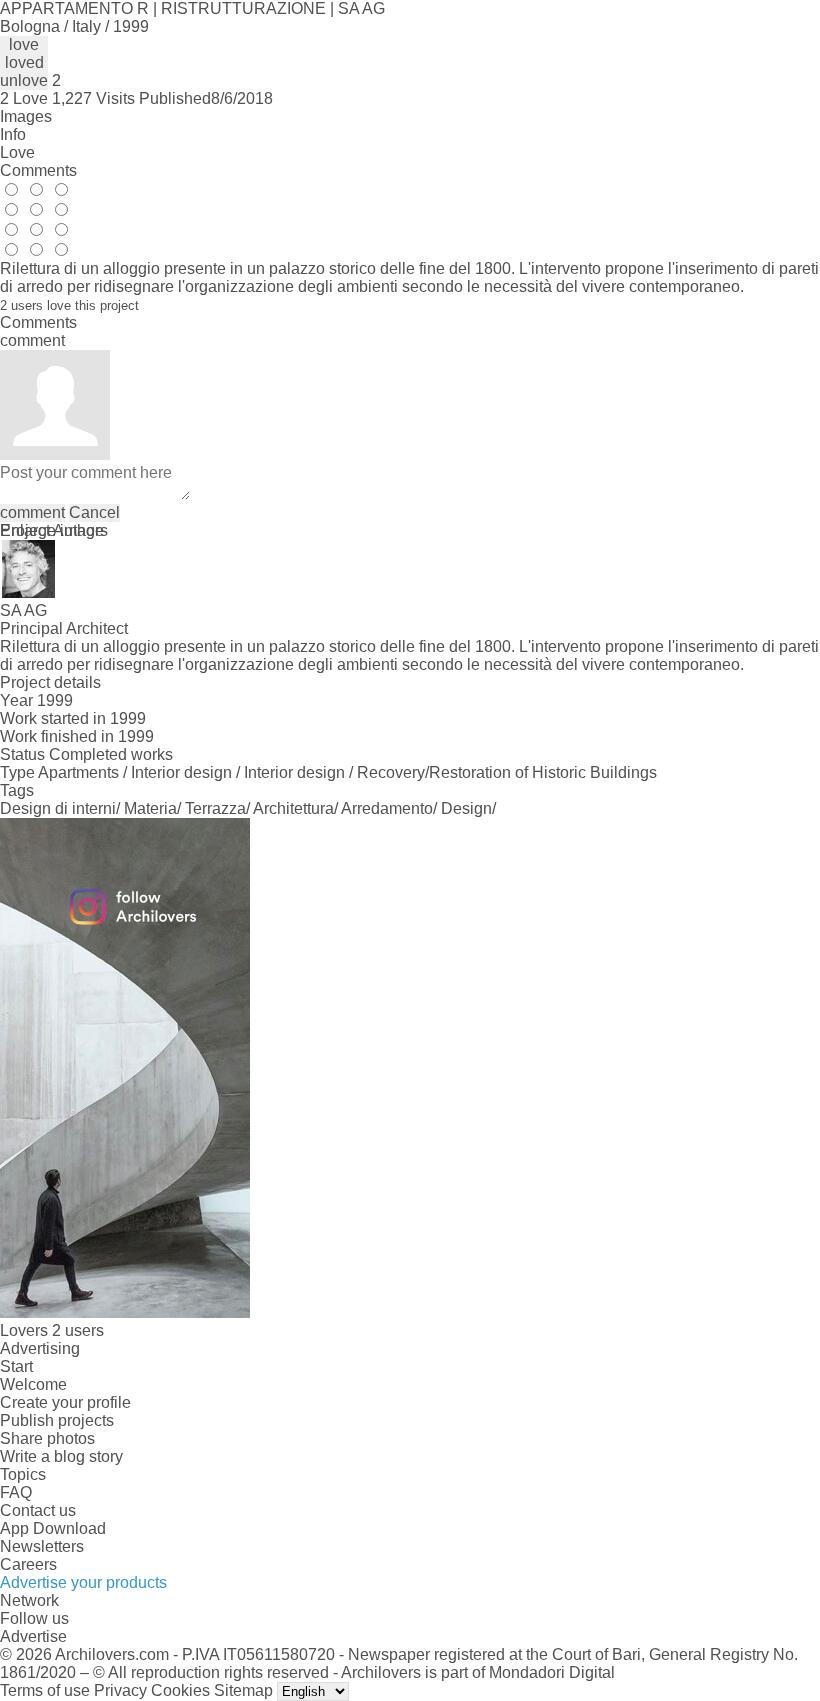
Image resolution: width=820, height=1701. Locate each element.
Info (13, 134)
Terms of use (45, 1690)
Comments (38, 170)
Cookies (180, 1690)
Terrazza (215, 808)
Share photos (47, 1438)
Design (466, 808)
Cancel (94, 512)
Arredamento (387, 808)
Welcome (33, 1384)
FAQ (16, 1492)
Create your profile (65, 1402)
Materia (150, 808)
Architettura (293, 808)
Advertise (33, 1636)
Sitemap (243, 1690)
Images (26, 116)
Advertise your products (83, 1582)
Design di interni (58, 808)
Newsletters (42, 1546)
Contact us (38, 1510)
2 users (78, 1330)
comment (32, 512)
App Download (53, 1528)
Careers (28, 1564)
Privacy (120, 1690)
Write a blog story (61, 1456)
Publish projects (57, 1420)
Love (17, 152)
